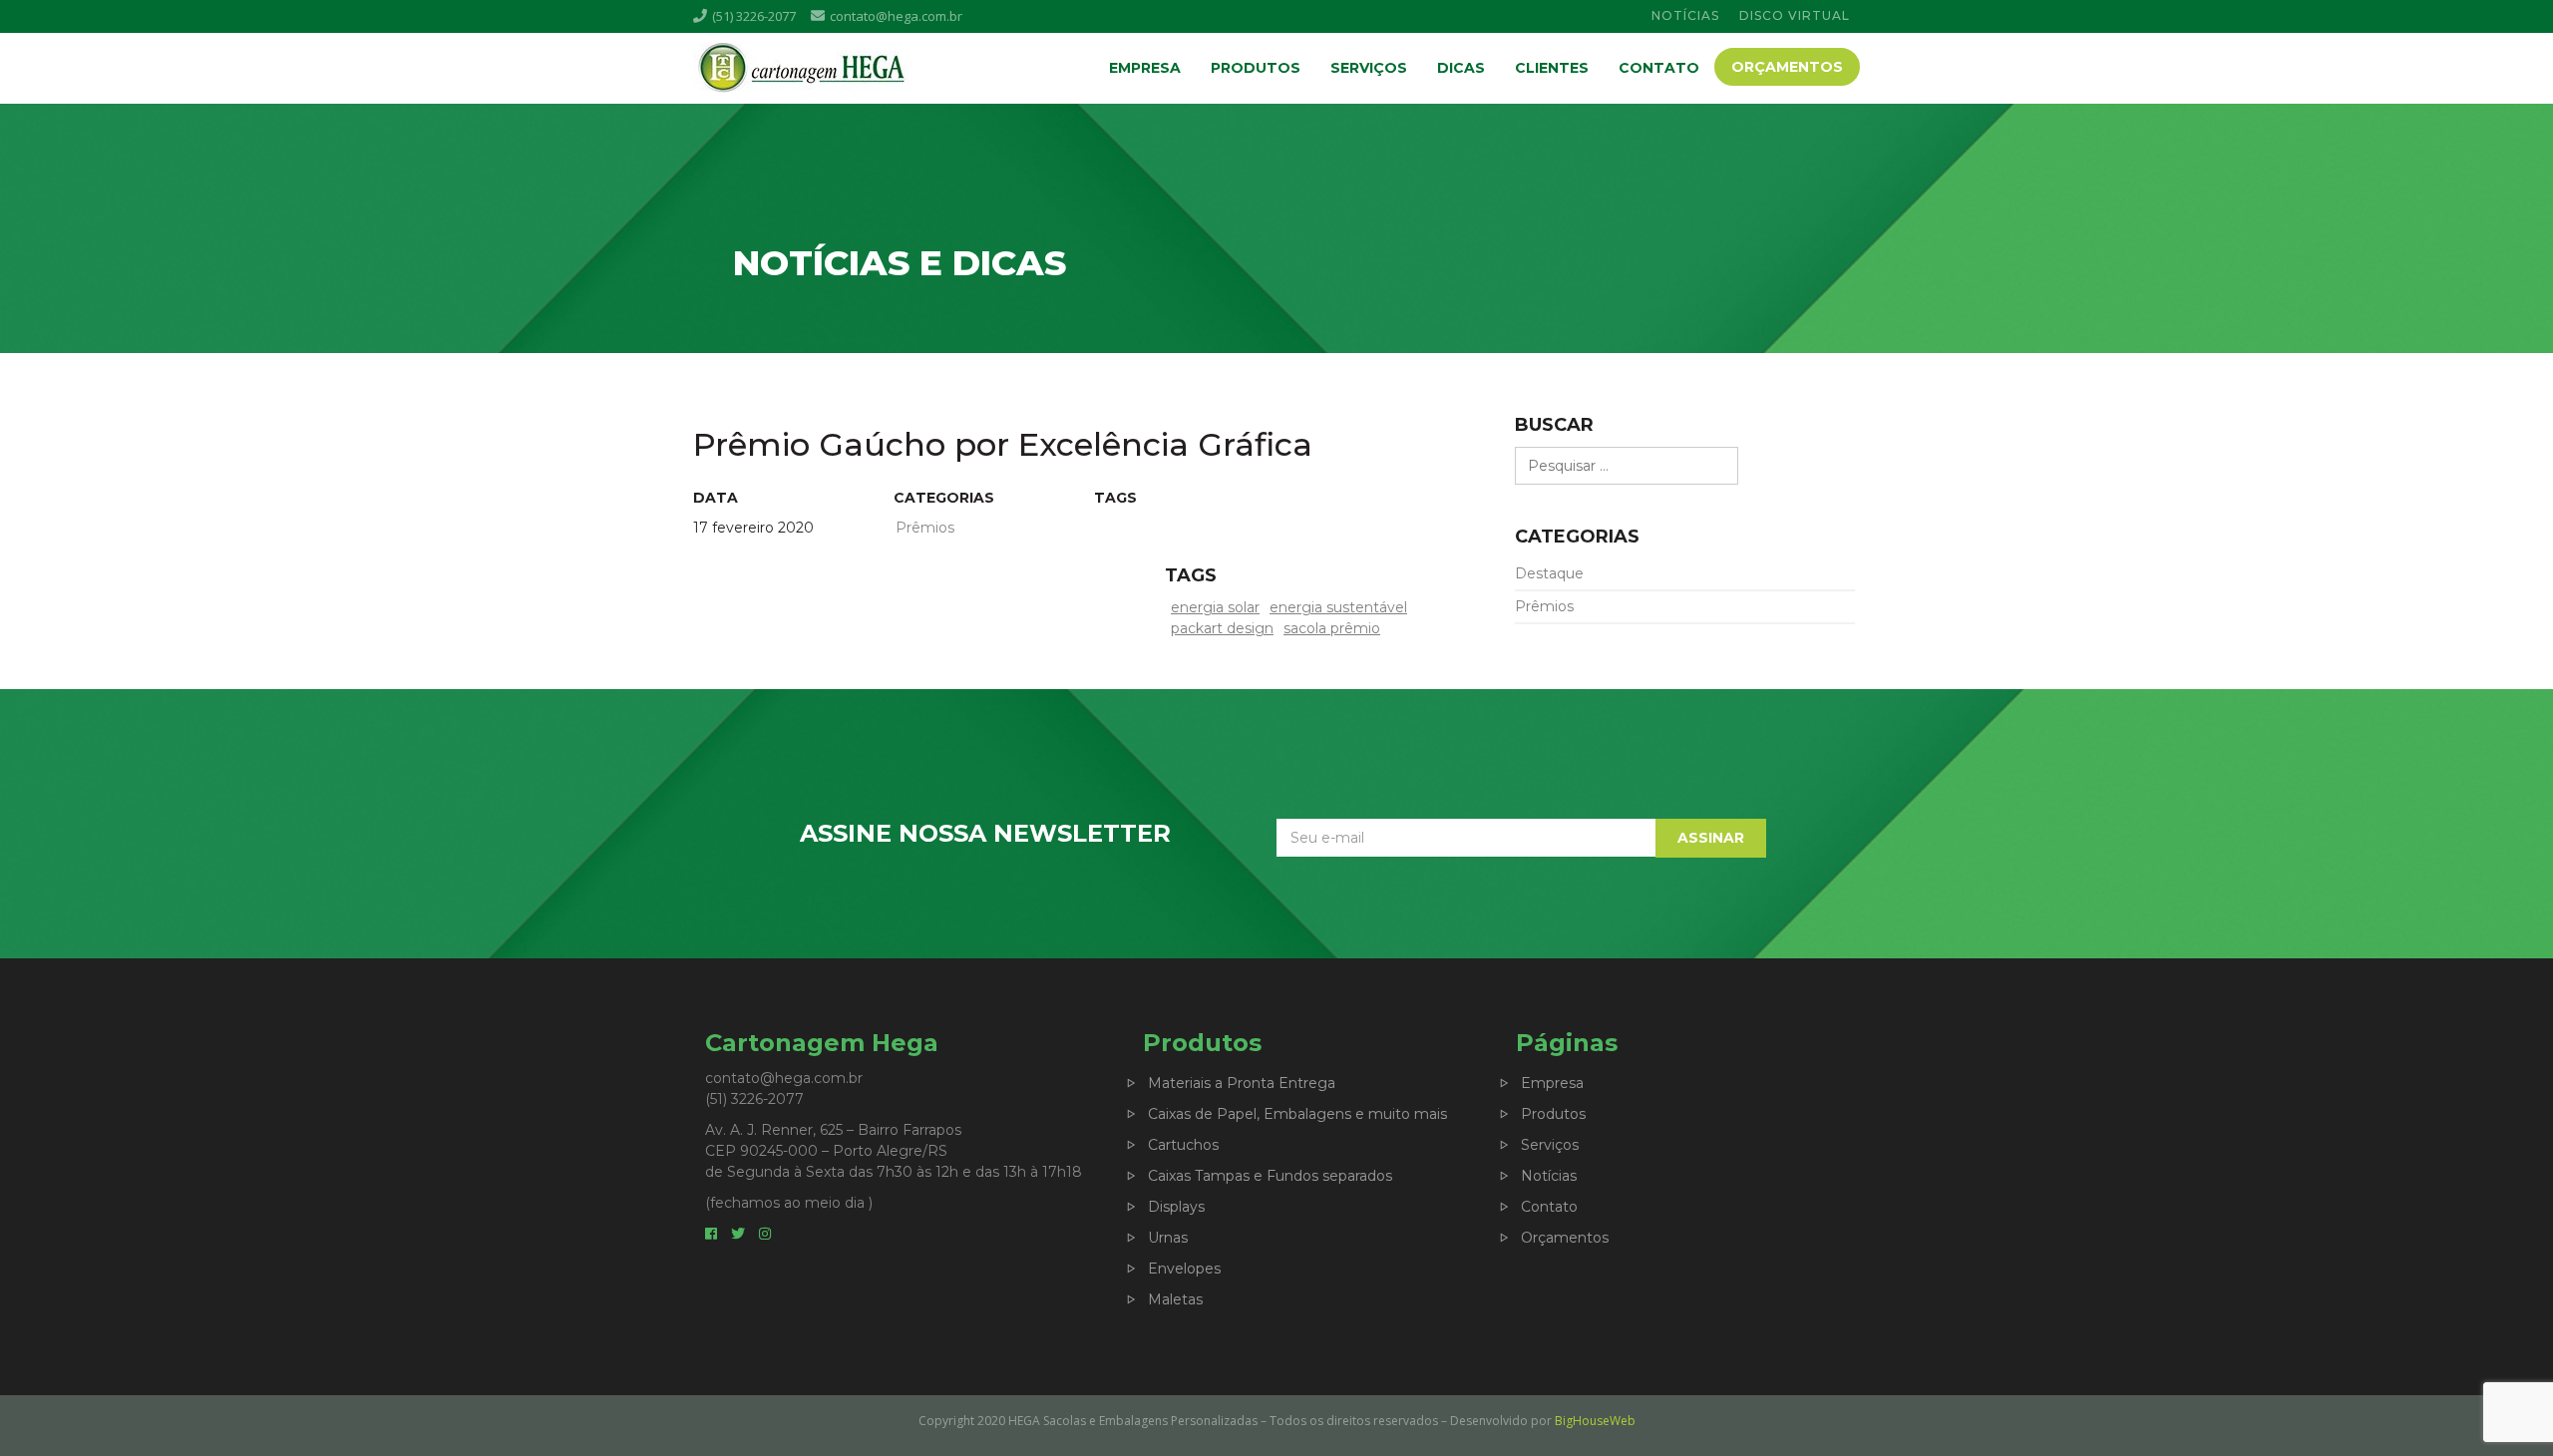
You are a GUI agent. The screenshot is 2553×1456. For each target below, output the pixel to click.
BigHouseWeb (1595, 1421)
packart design (1222, 628)
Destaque (1549, 573)
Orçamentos (1787, 67)
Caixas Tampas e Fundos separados (1270, 1176)
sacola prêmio (1332, 628)
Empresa (1145, 68)
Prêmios (1544, 606)
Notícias (1549, 1176)
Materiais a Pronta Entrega (1242, 1083)
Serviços (1369, 68)
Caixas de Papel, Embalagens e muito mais (1297, 1114)
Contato (1659, 68)
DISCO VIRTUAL (1795, 15)
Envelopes (1184, 1269)
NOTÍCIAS (1685, 15)
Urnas (1168, 1238)
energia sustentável (1338, 607)
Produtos (1256, 68)
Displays (1176, 1207)
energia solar (1215, 607)
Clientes (1552, 68)
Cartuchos (1183, 1145)
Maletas (1175, 1299)
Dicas (1461, 68)
